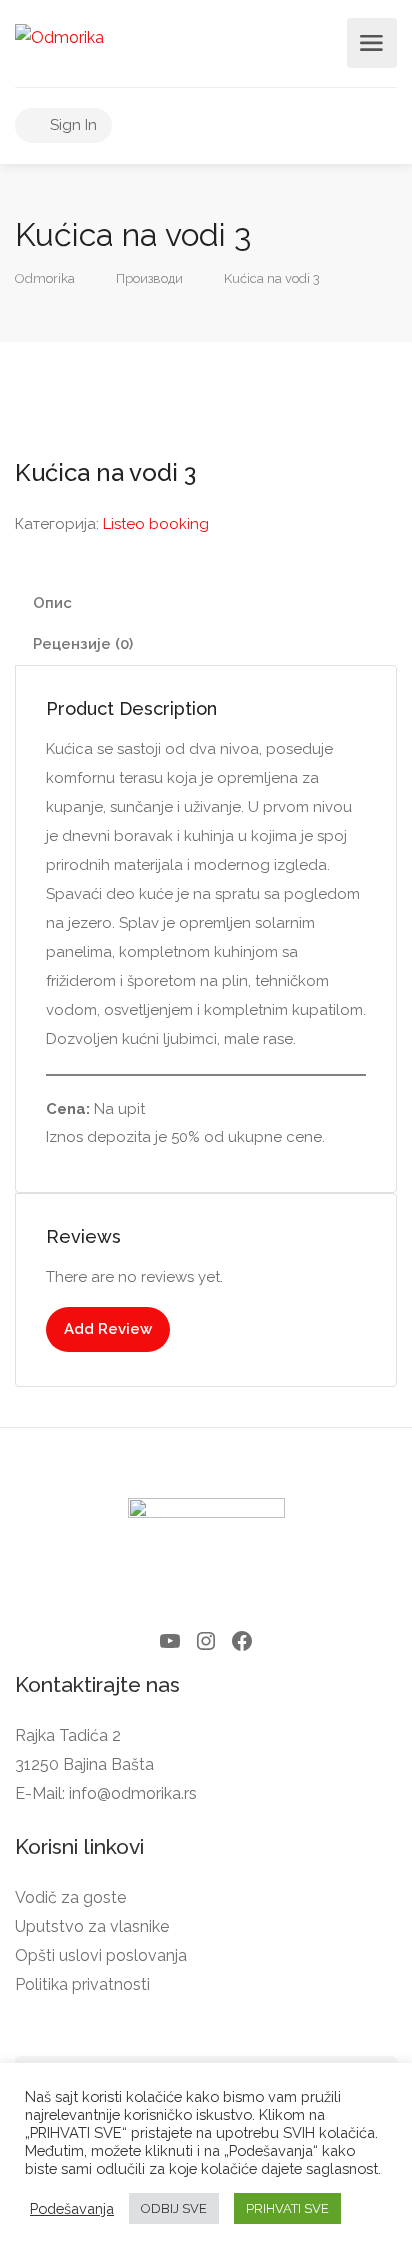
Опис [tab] (52, 603)
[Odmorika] (59, 36)
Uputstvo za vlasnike (92, 1926)
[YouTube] (170, 1641)
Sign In (71, 125)
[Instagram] (206, 1641)
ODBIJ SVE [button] (174, 2208)
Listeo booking (156, 524)
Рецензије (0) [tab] (83, 644)
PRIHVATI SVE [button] (287, 2208)
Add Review (108, 1329)
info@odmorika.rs (133, 1793)
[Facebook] (242, 1641)
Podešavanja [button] (72, 2208)
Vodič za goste (70, 1897)
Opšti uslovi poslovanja (101, 1955)
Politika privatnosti (82, 1984)
